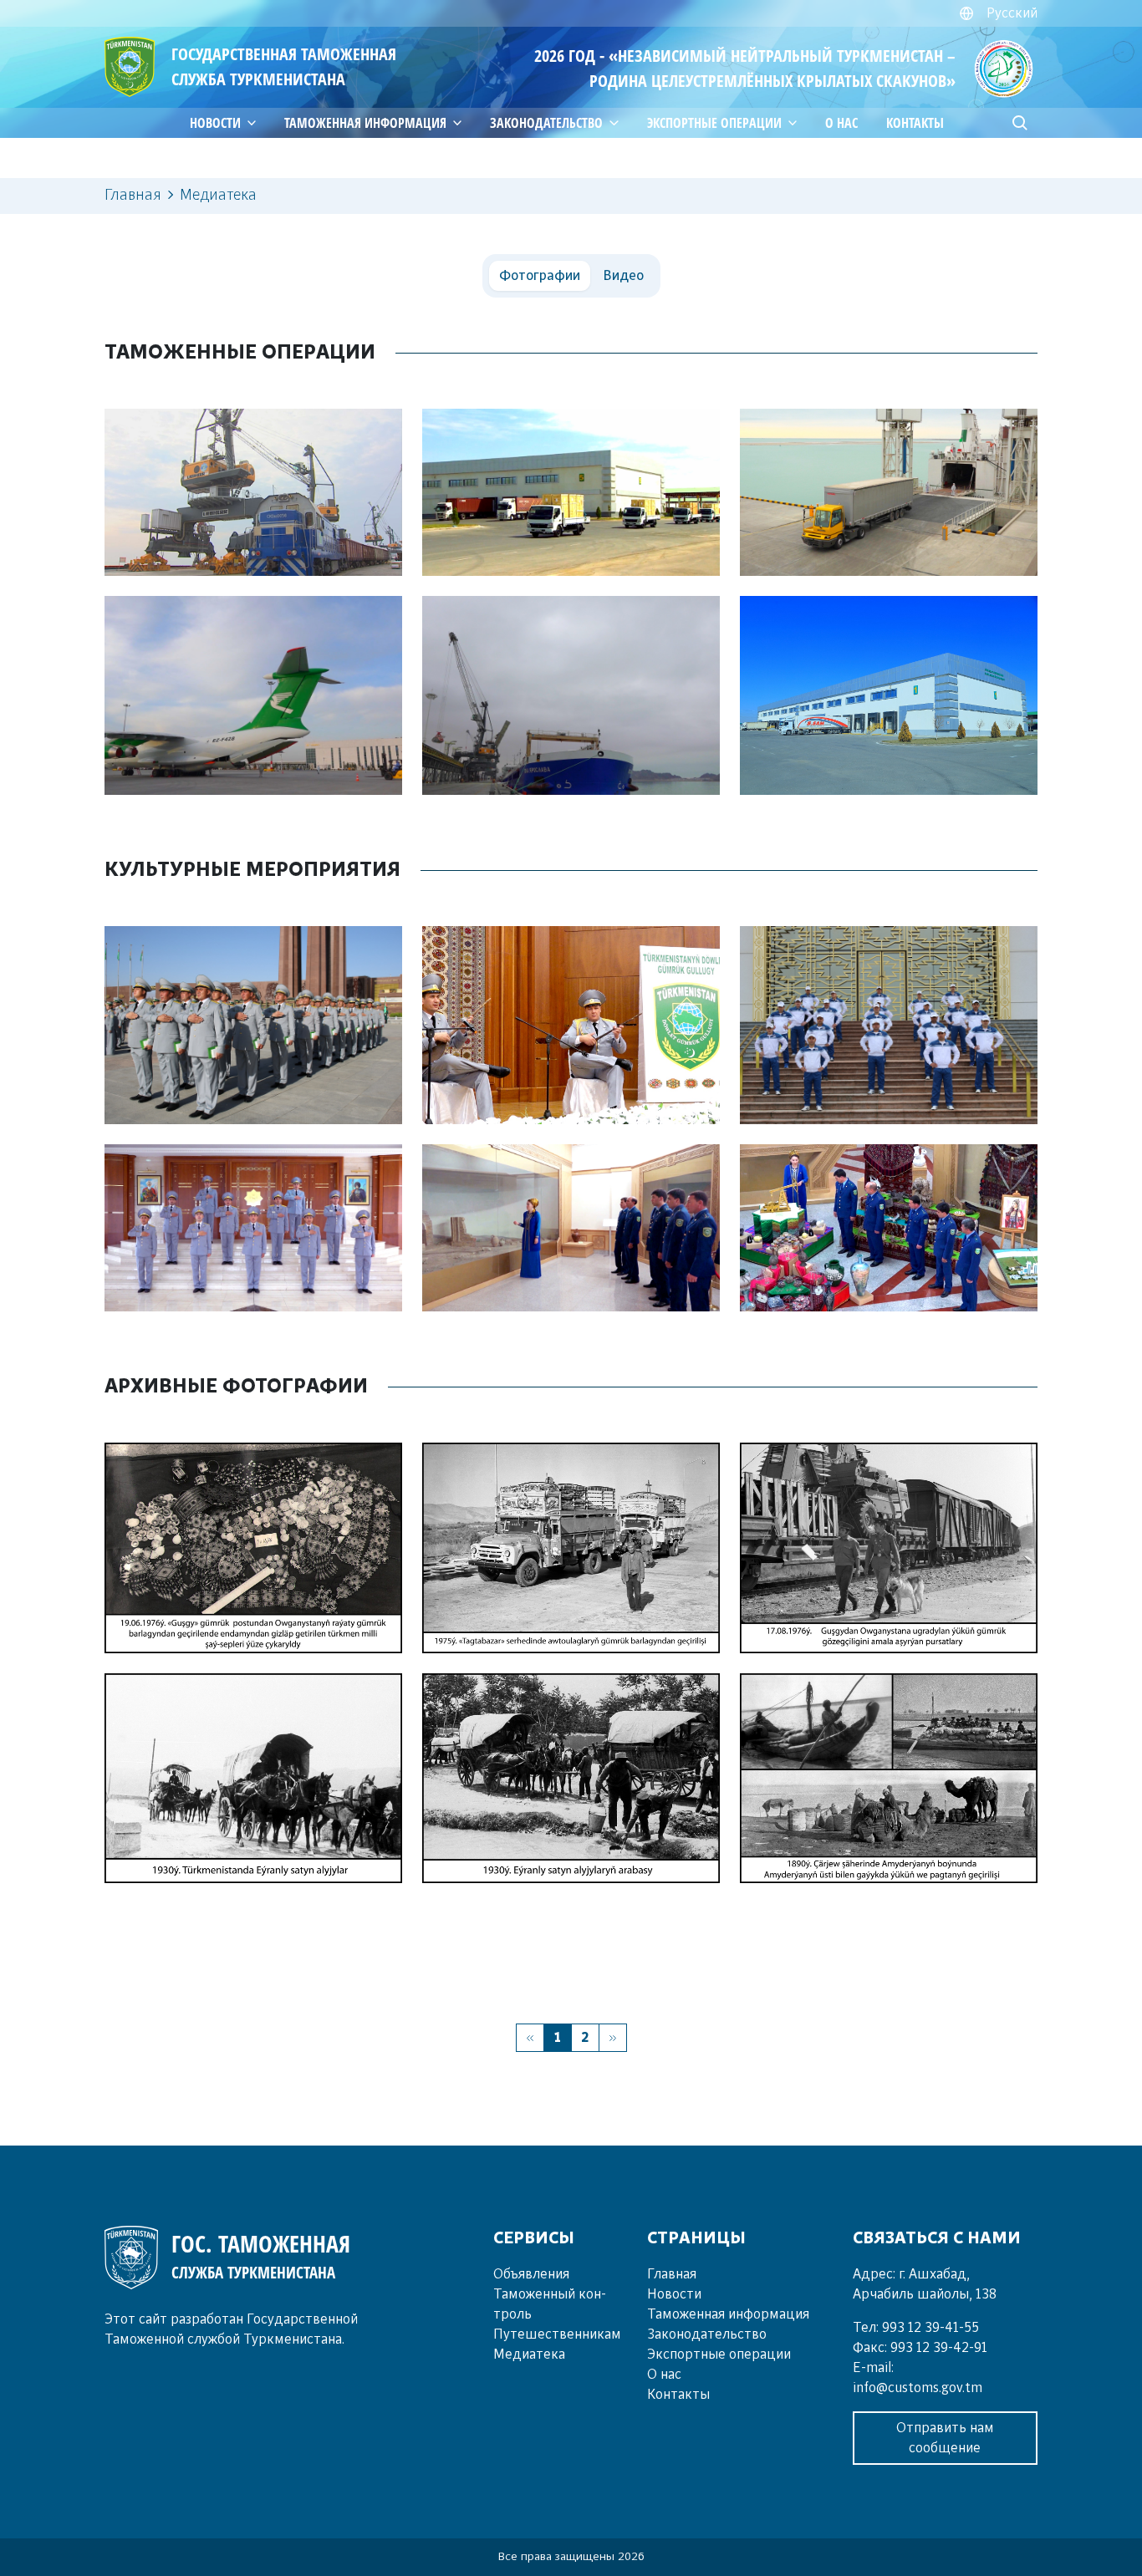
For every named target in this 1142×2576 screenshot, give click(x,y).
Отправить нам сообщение (945, 2438)
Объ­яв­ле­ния (531, 2274)
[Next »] (613, 2038)
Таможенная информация (365, 123)
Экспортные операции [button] (714, 123)
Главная (672, 2274)
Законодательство (546, 123)
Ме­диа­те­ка (529, 2355)
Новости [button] (215, 123)
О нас (841, 123)
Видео (624, 276)
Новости (674, 2294)
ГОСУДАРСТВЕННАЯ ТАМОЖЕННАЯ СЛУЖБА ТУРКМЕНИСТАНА (284, 66)
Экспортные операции (719, 2355)
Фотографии (540, 276)
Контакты (915, 123)
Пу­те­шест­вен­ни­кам (557, 2334)
